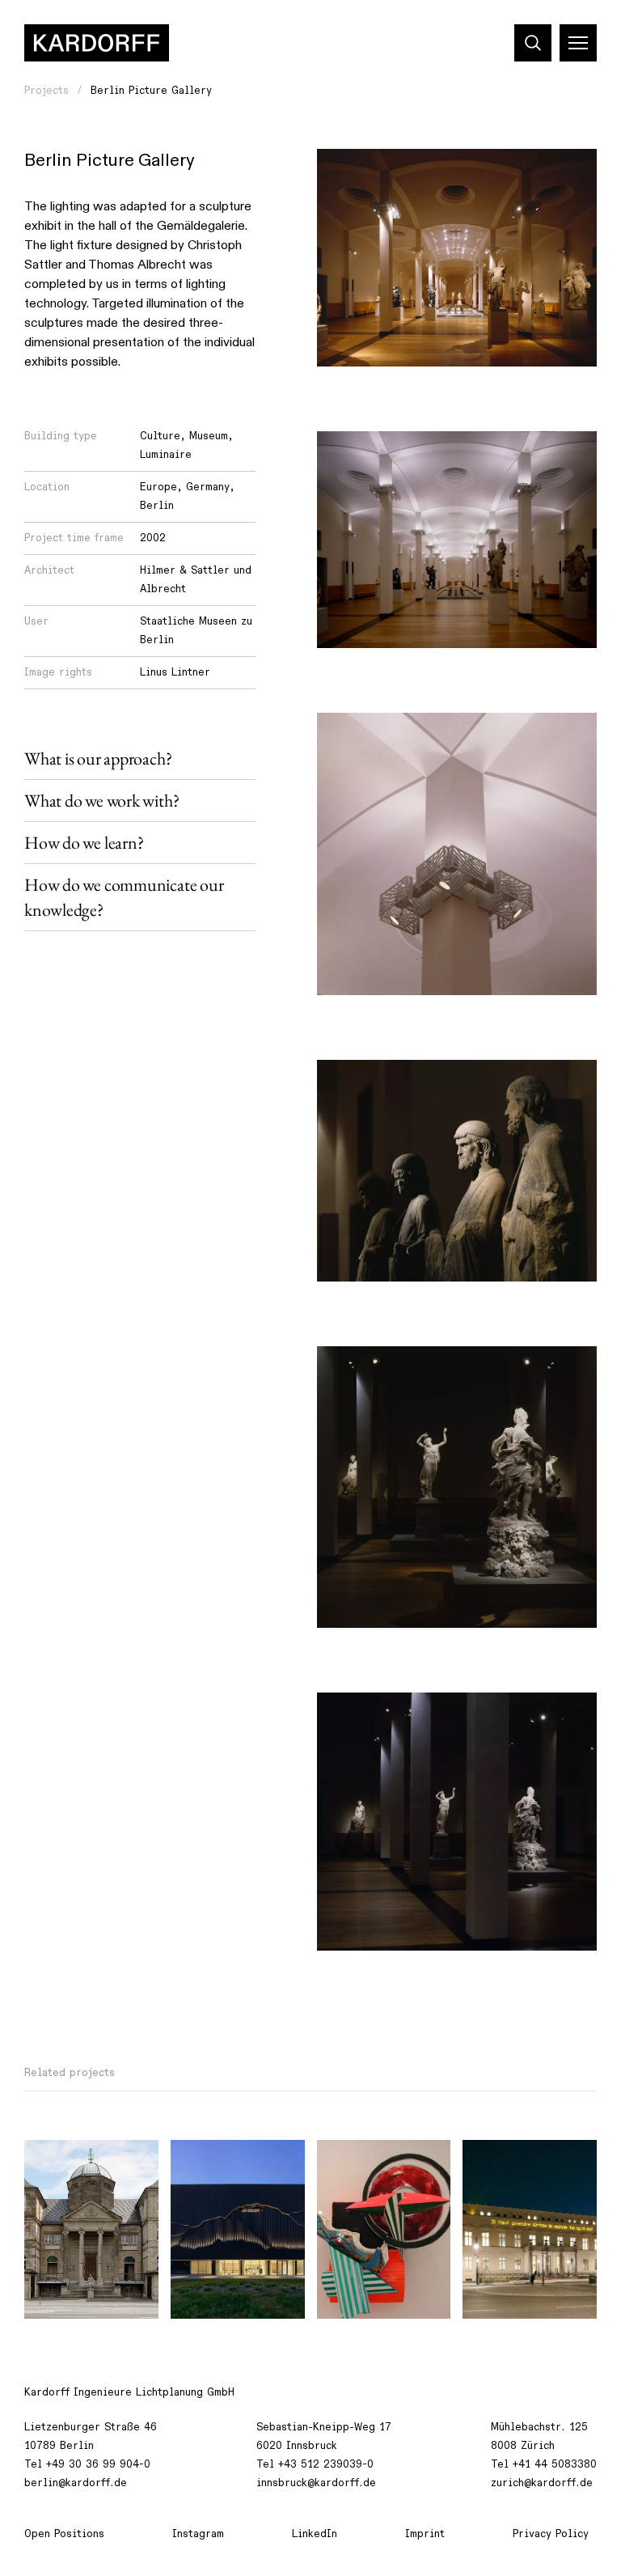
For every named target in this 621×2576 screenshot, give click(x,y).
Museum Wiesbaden (86, 2161)
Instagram (198, 2534)
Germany (208, 487)
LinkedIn (315, 2534)
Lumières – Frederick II (508, 2170)
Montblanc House (227, 2161)
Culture (160, 436)
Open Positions (64, 2534)
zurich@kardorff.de (542, 2483)
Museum (209, 436)
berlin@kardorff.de (76, 2483)
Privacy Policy (551, 2534)
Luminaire (166, 455)
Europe (158, 487)
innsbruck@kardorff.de (316, 2483)
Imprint (425, 2534)
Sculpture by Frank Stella (379, 2170)
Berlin (157, 506)
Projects (46, 91)
